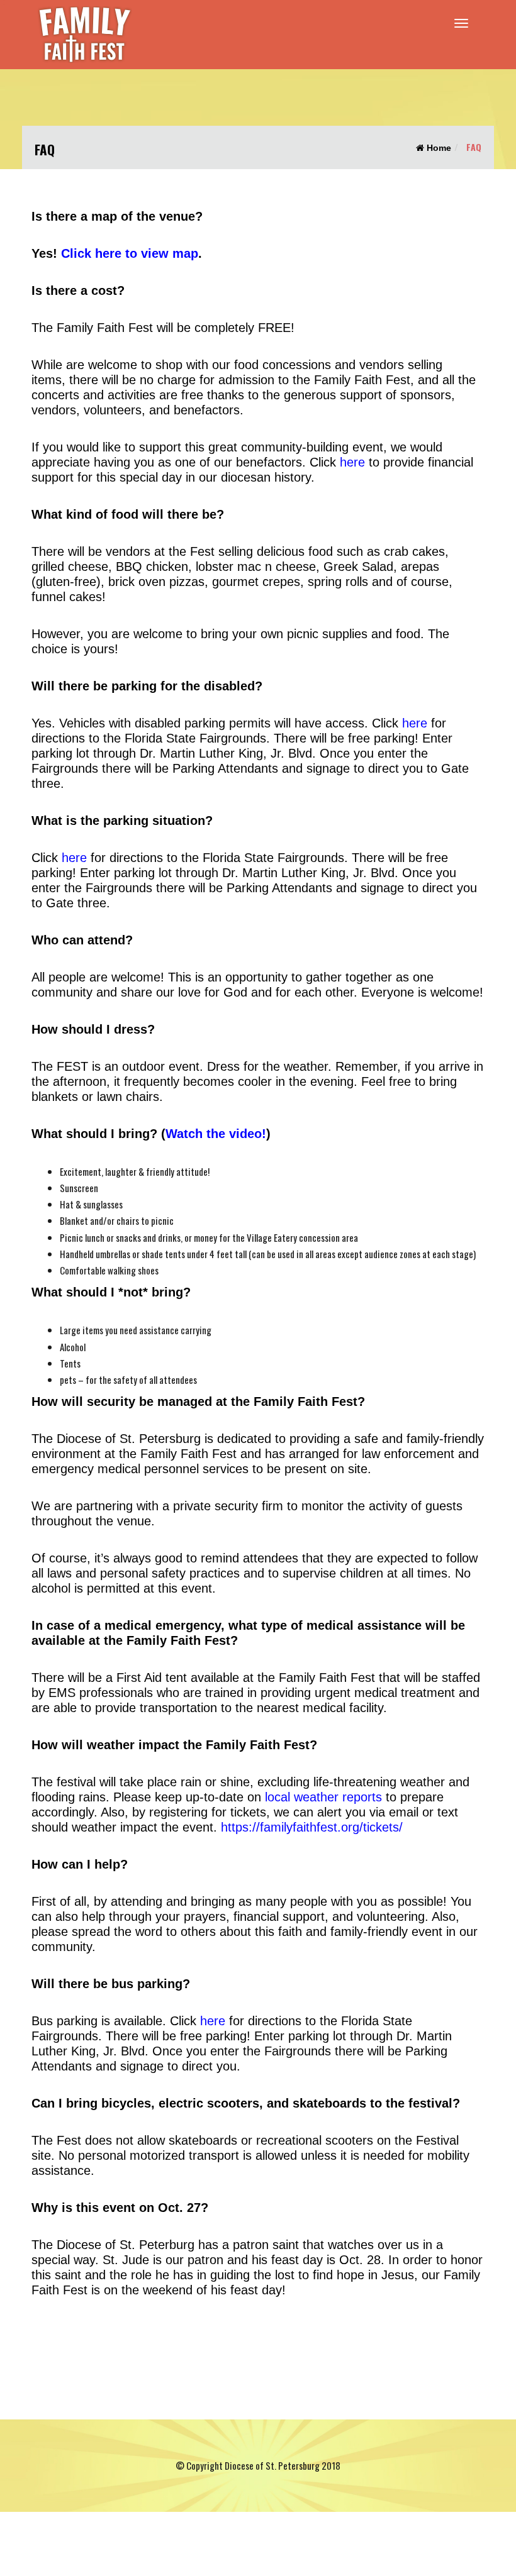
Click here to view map (130, 253)
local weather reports (323, 1797)
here (352, 462)
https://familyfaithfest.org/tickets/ (312, 1827)
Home (438, 148)
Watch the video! (216, 1134)
